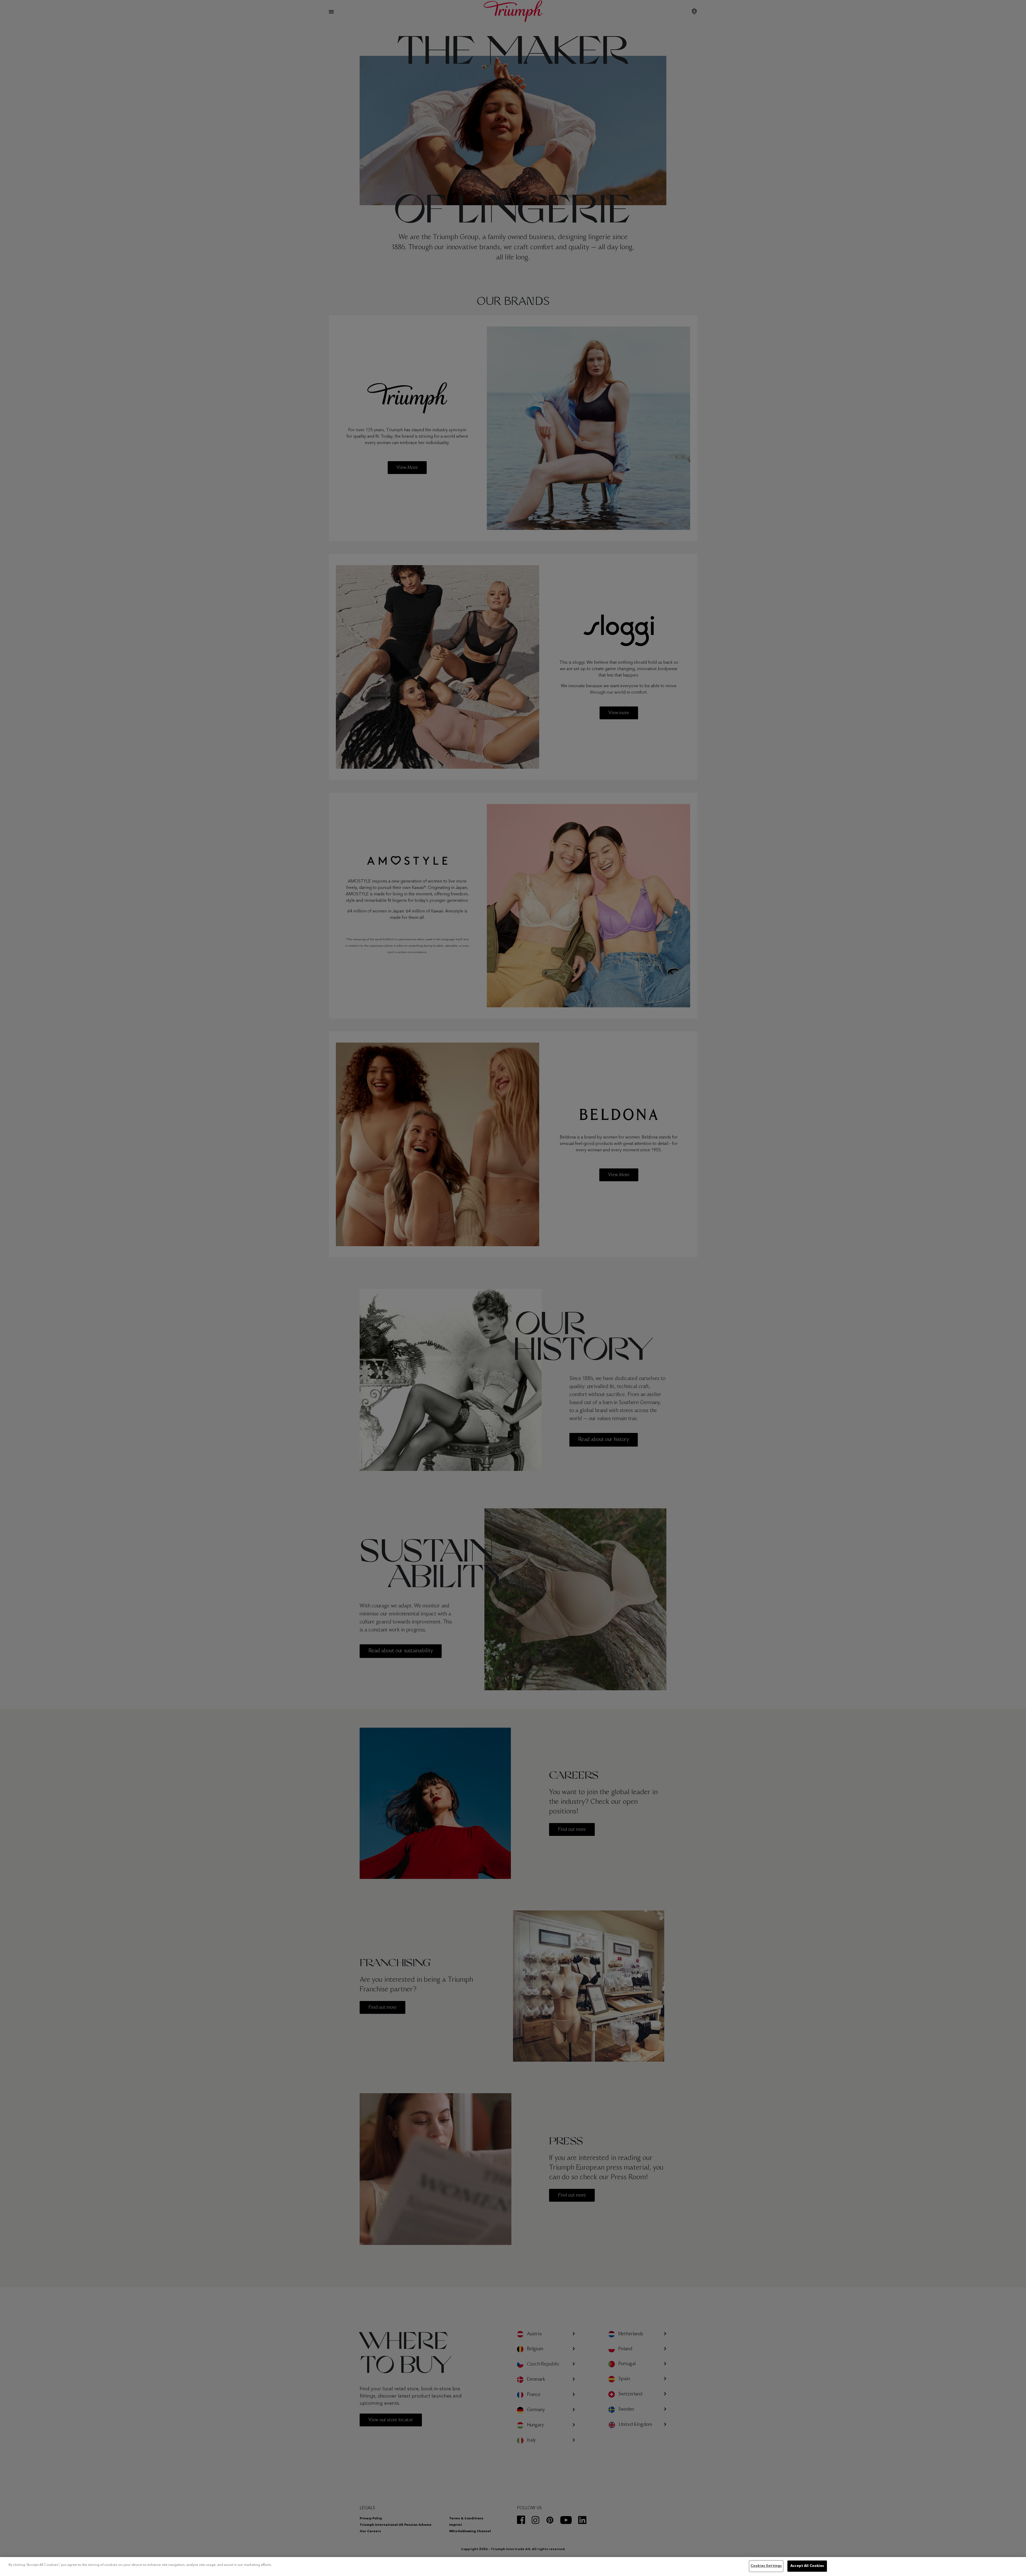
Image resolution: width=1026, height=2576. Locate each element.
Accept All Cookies (807, 2566)
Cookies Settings (766, 2566)
